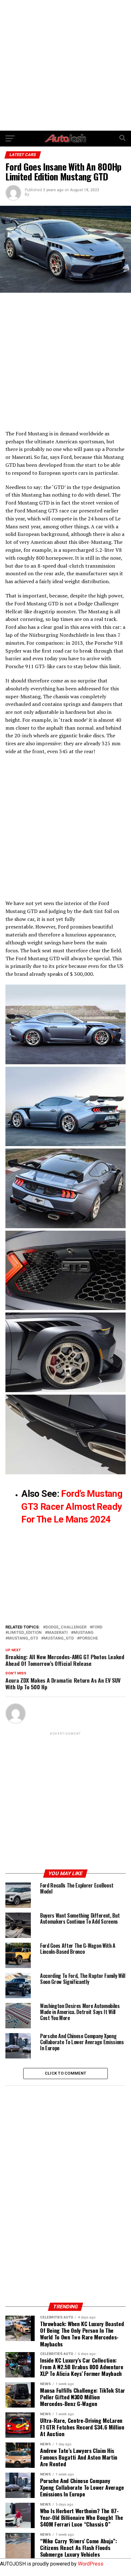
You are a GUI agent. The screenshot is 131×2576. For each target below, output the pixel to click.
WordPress (91, 2564)
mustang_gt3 (23, 1638)
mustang (83, 1633)
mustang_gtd (59, 1638)
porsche (89, 1638)
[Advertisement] (65, 65)
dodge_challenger (66, 1627)
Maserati (58, 1633)
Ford (97, 1627)
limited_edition (25, 1633)
